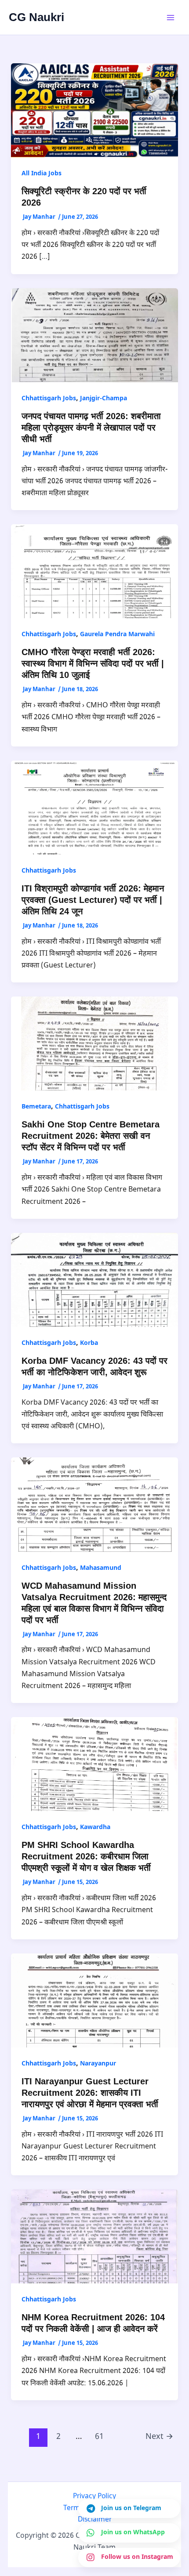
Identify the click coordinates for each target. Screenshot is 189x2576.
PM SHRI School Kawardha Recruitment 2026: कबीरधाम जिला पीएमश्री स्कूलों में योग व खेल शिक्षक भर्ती (86, 1856)
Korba (89, 1343)
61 (99, 2437)
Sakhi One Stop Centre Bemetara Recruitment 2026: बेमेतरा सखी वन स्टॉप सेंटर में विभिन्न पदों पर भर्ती (91, 1136)
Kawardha (95, 1828)
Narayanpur (98, 2064)
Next (159, 2437)
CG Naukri (36, 17)
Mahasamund (101, 1568)
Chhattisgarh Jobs (49, 399)
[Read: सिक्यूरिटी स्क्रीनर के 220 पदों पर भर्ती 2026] (95, 111)
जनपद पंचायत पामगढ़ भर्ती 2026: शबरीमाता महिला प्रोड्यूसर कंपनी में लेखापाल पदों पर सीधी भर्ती (91, 428)
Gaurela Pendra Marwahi (117, 635)
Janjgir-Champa (104, 399)
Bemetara (36, 1107)
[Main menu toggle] (171, 18)
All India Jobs (42, 174)
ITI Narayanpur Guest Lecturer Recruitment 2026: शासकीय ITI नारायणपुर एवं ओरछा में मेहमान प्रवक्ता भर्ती (90, 2093)
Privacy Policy (94, 2496)
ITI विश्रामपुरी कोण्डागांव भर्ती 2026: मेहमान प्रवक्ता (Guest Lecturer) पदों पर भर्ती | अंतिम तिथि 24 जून (93, 900)
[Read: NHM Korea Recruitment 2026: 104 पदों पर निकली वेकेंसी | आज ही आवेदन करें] (95, 2237)
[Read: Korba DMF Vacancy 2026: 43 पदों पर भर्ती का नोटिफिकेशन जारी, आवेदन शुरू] (95, 1280)
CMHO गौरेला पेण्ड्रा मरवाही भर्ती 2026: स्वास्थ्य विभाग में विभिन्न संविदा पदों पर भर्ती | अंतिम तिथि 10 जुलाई (93, 663)
